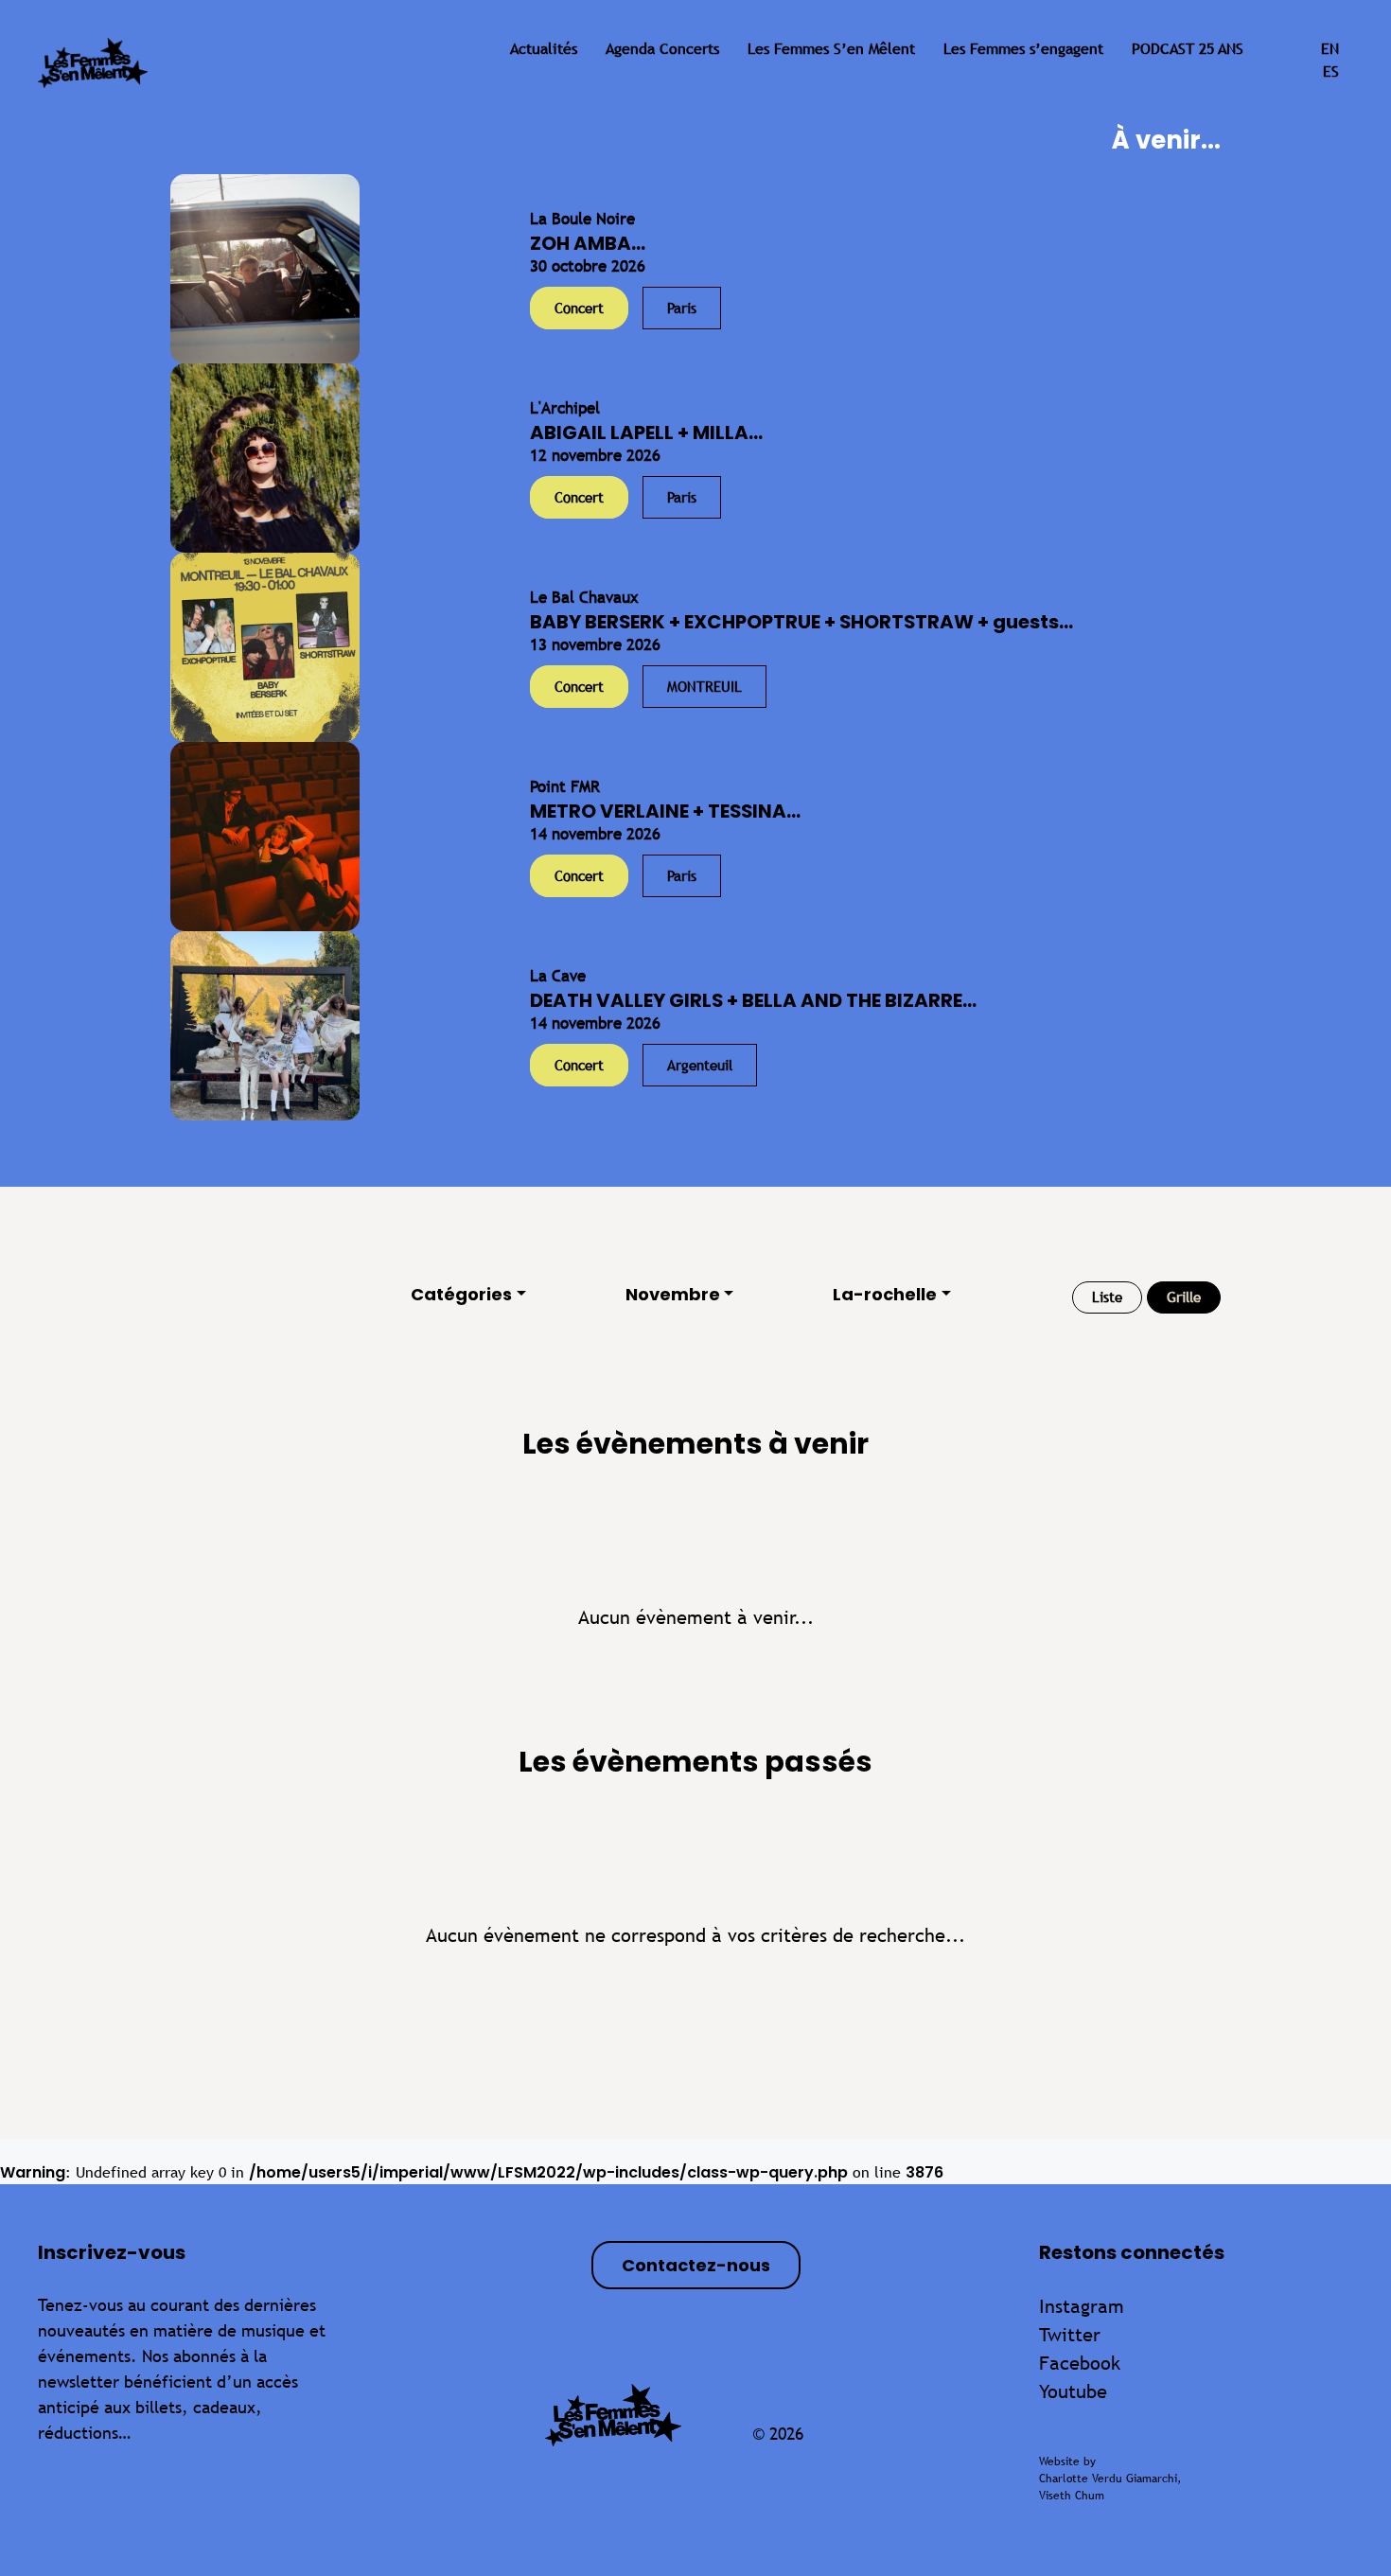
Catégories (461, 1294)
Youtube (1073, 2391)
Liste (1107, 1297)
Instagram (1082, 2306)
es (1331, 71)
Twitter (1070, 2334)
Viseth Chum (1072, 2496)
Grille (1184, 1297)
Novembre (673, 1294)
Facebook (1080, 2363)
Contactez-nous (696, 2265)
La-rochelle (885, 1294)
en (1330, 49)
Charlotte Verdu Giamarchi (1108, 2479)
